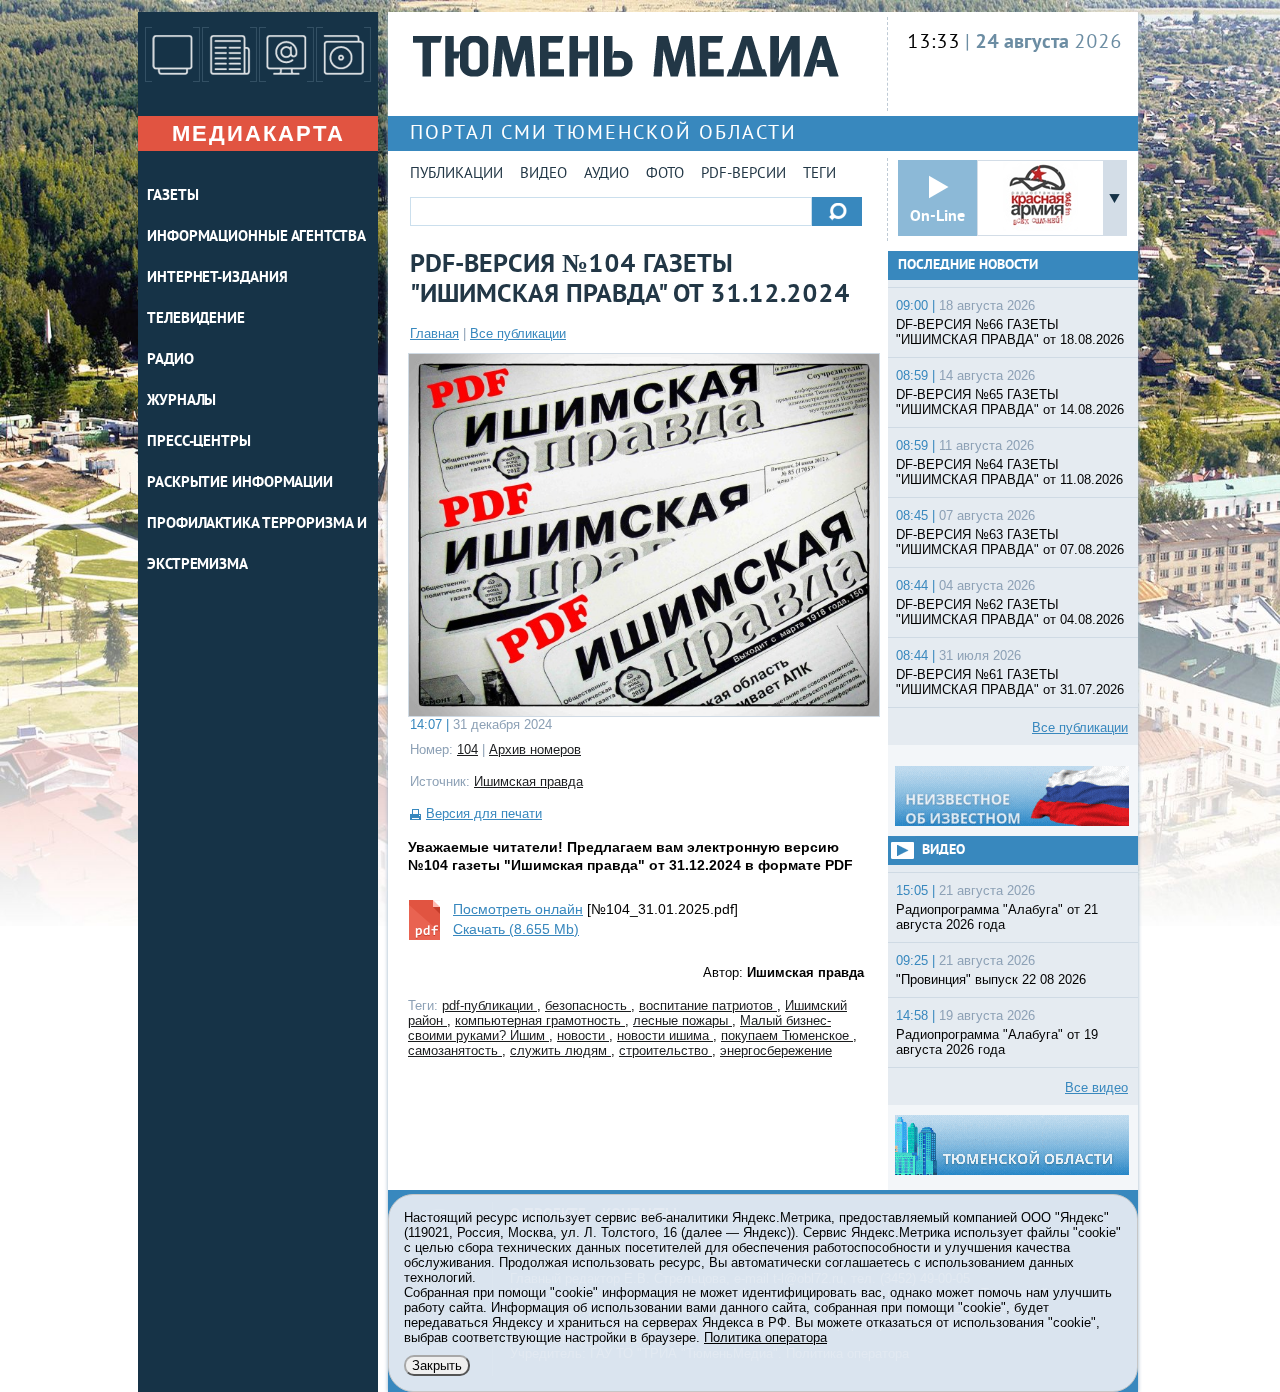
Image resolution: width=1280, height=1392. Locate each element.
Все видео (1096, 1087)
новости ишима (665, 1035)
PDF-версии (743, 174)
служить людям (560, 1050)
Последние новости (968, 265)
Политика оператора (765, 1337)
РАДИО (170, 360)
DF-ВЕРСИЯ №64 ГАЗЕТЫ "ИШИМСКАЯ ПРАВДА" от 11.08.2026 (1009, 472)
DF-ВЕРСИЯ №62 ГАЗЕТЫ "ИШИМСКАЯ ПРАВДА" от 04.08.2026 (1010, 612)
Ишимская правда (528, 781)
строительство (665, 1050)
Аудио (606, 174)
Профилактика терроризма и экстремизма (257, 545)
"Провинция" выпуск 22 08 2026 (991, 979)
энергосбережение (776, 1050)
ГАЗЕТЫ (172, 196)
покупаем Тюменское (787, 1035)
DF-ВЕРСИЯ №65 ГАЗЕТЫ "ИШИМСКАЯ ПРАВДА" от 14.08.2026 (1010, 402)
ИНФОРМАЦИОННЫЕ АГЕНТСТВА (256, 237)
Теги (819, 174)
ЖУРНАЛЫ (181, 401)
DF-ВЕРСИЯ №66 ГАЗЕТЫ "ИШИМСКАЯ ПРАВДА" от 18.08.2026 (1010, 332)
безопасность (588, 1005)
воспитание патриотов (708, 1005)
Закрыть (437, 1365)
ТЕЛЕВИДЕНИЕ (196, 319)
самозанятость (455, 1050)
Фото (665, 174)
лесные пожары (682, 1020)
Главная (434, 333)
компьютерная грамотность (540, 1020)
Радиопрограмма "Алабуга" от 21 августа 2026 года (997, 917)
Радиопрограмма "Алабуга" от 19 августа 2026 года (997, 1042)
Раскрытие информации (240, 483)
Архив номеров (535, 749)
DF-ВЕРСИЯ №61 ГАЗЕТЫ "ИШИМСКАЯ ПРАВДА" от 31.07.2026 (1010, 682)
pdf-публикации (489, 1005)
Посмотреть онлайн (518, 909)
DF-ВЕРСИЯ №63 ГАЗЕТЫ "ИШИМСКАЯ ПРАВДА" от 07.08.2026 (1010, 542)
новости (583, 1035)
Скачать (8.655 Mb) (516, 929)
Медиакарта (258, 133)
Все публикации (518, 333)
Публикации (456, 174)
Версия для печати (484, 813)
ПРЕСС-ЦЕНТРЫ (199, 442)
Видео (543, 174)
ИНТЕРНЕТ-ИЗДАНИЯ (217, 278)
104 (467, 749)
